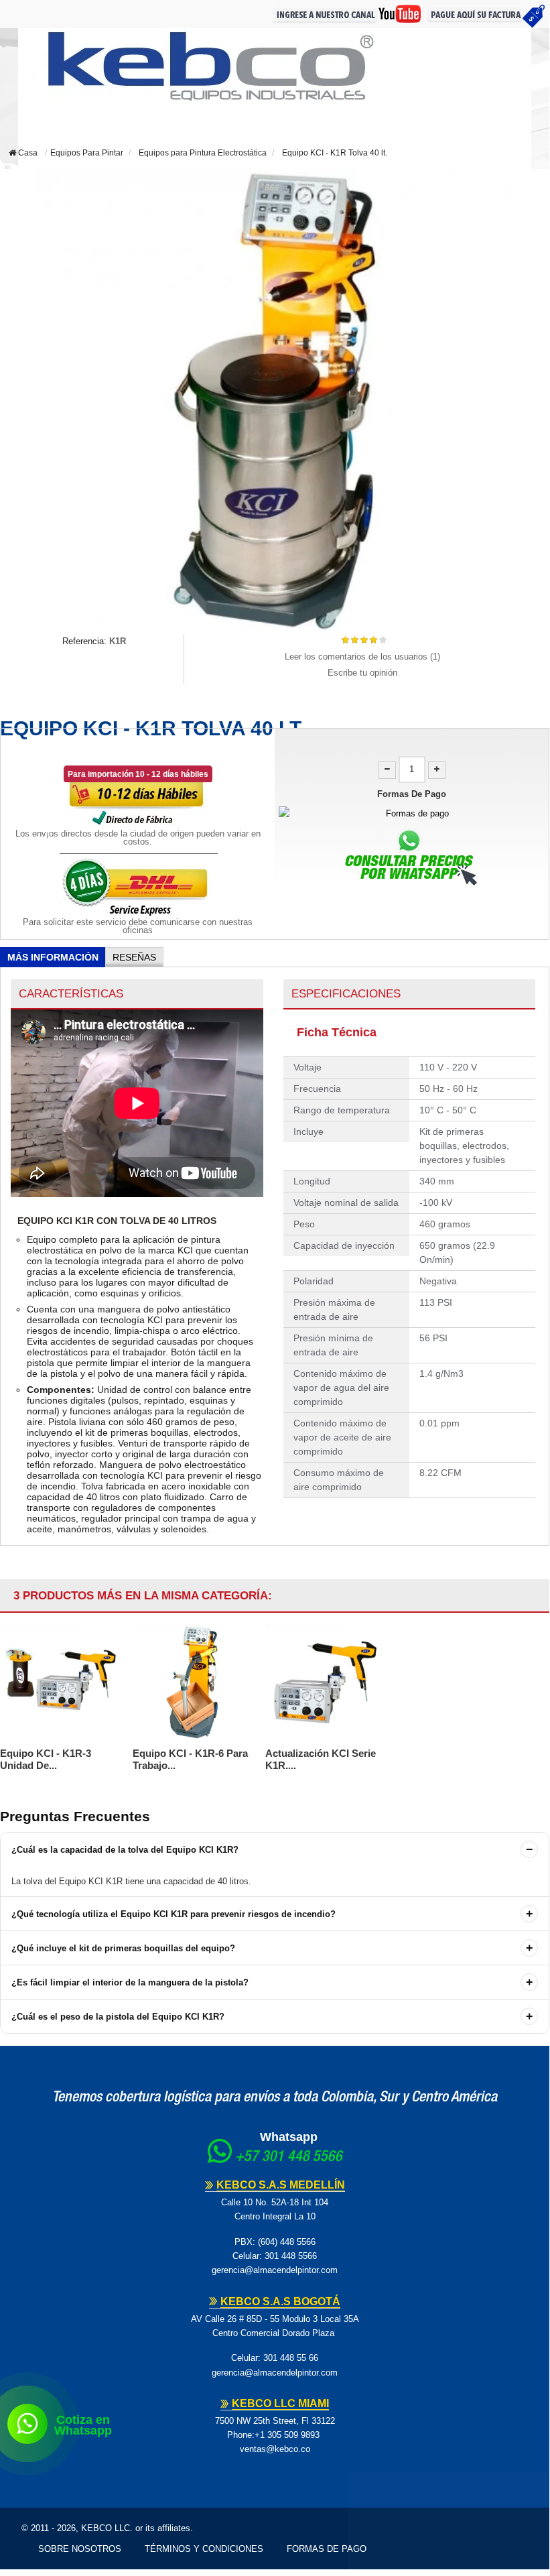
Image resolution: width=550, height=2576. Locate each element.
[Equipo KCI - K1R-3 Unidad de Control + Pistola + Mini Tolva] (60, 1682)
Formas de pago (327, 2549)
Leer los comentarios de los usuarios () (362, 657)
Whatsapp (289, 2137)
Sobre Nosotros (80, 2549)
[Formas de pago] (412, 813)
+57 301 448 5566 (289, 2158)
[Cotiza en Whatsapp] (27, 2424)
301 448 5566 (291, 2256)
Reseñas (134, 957)
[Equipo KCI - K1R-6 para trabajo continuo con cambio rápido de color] (192, 1682)
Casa (27, 153)
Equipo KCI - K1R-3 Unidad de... (46, 1759)
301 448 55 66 (291, 2358)
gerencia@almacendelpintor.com (275, 2270)
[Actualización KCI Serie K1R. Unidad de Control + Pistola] (325, 1682)
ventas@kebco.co (275, 2449)
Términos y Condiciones (204, 2549)
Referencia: (84, 641)
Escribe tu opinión (362, 673)
